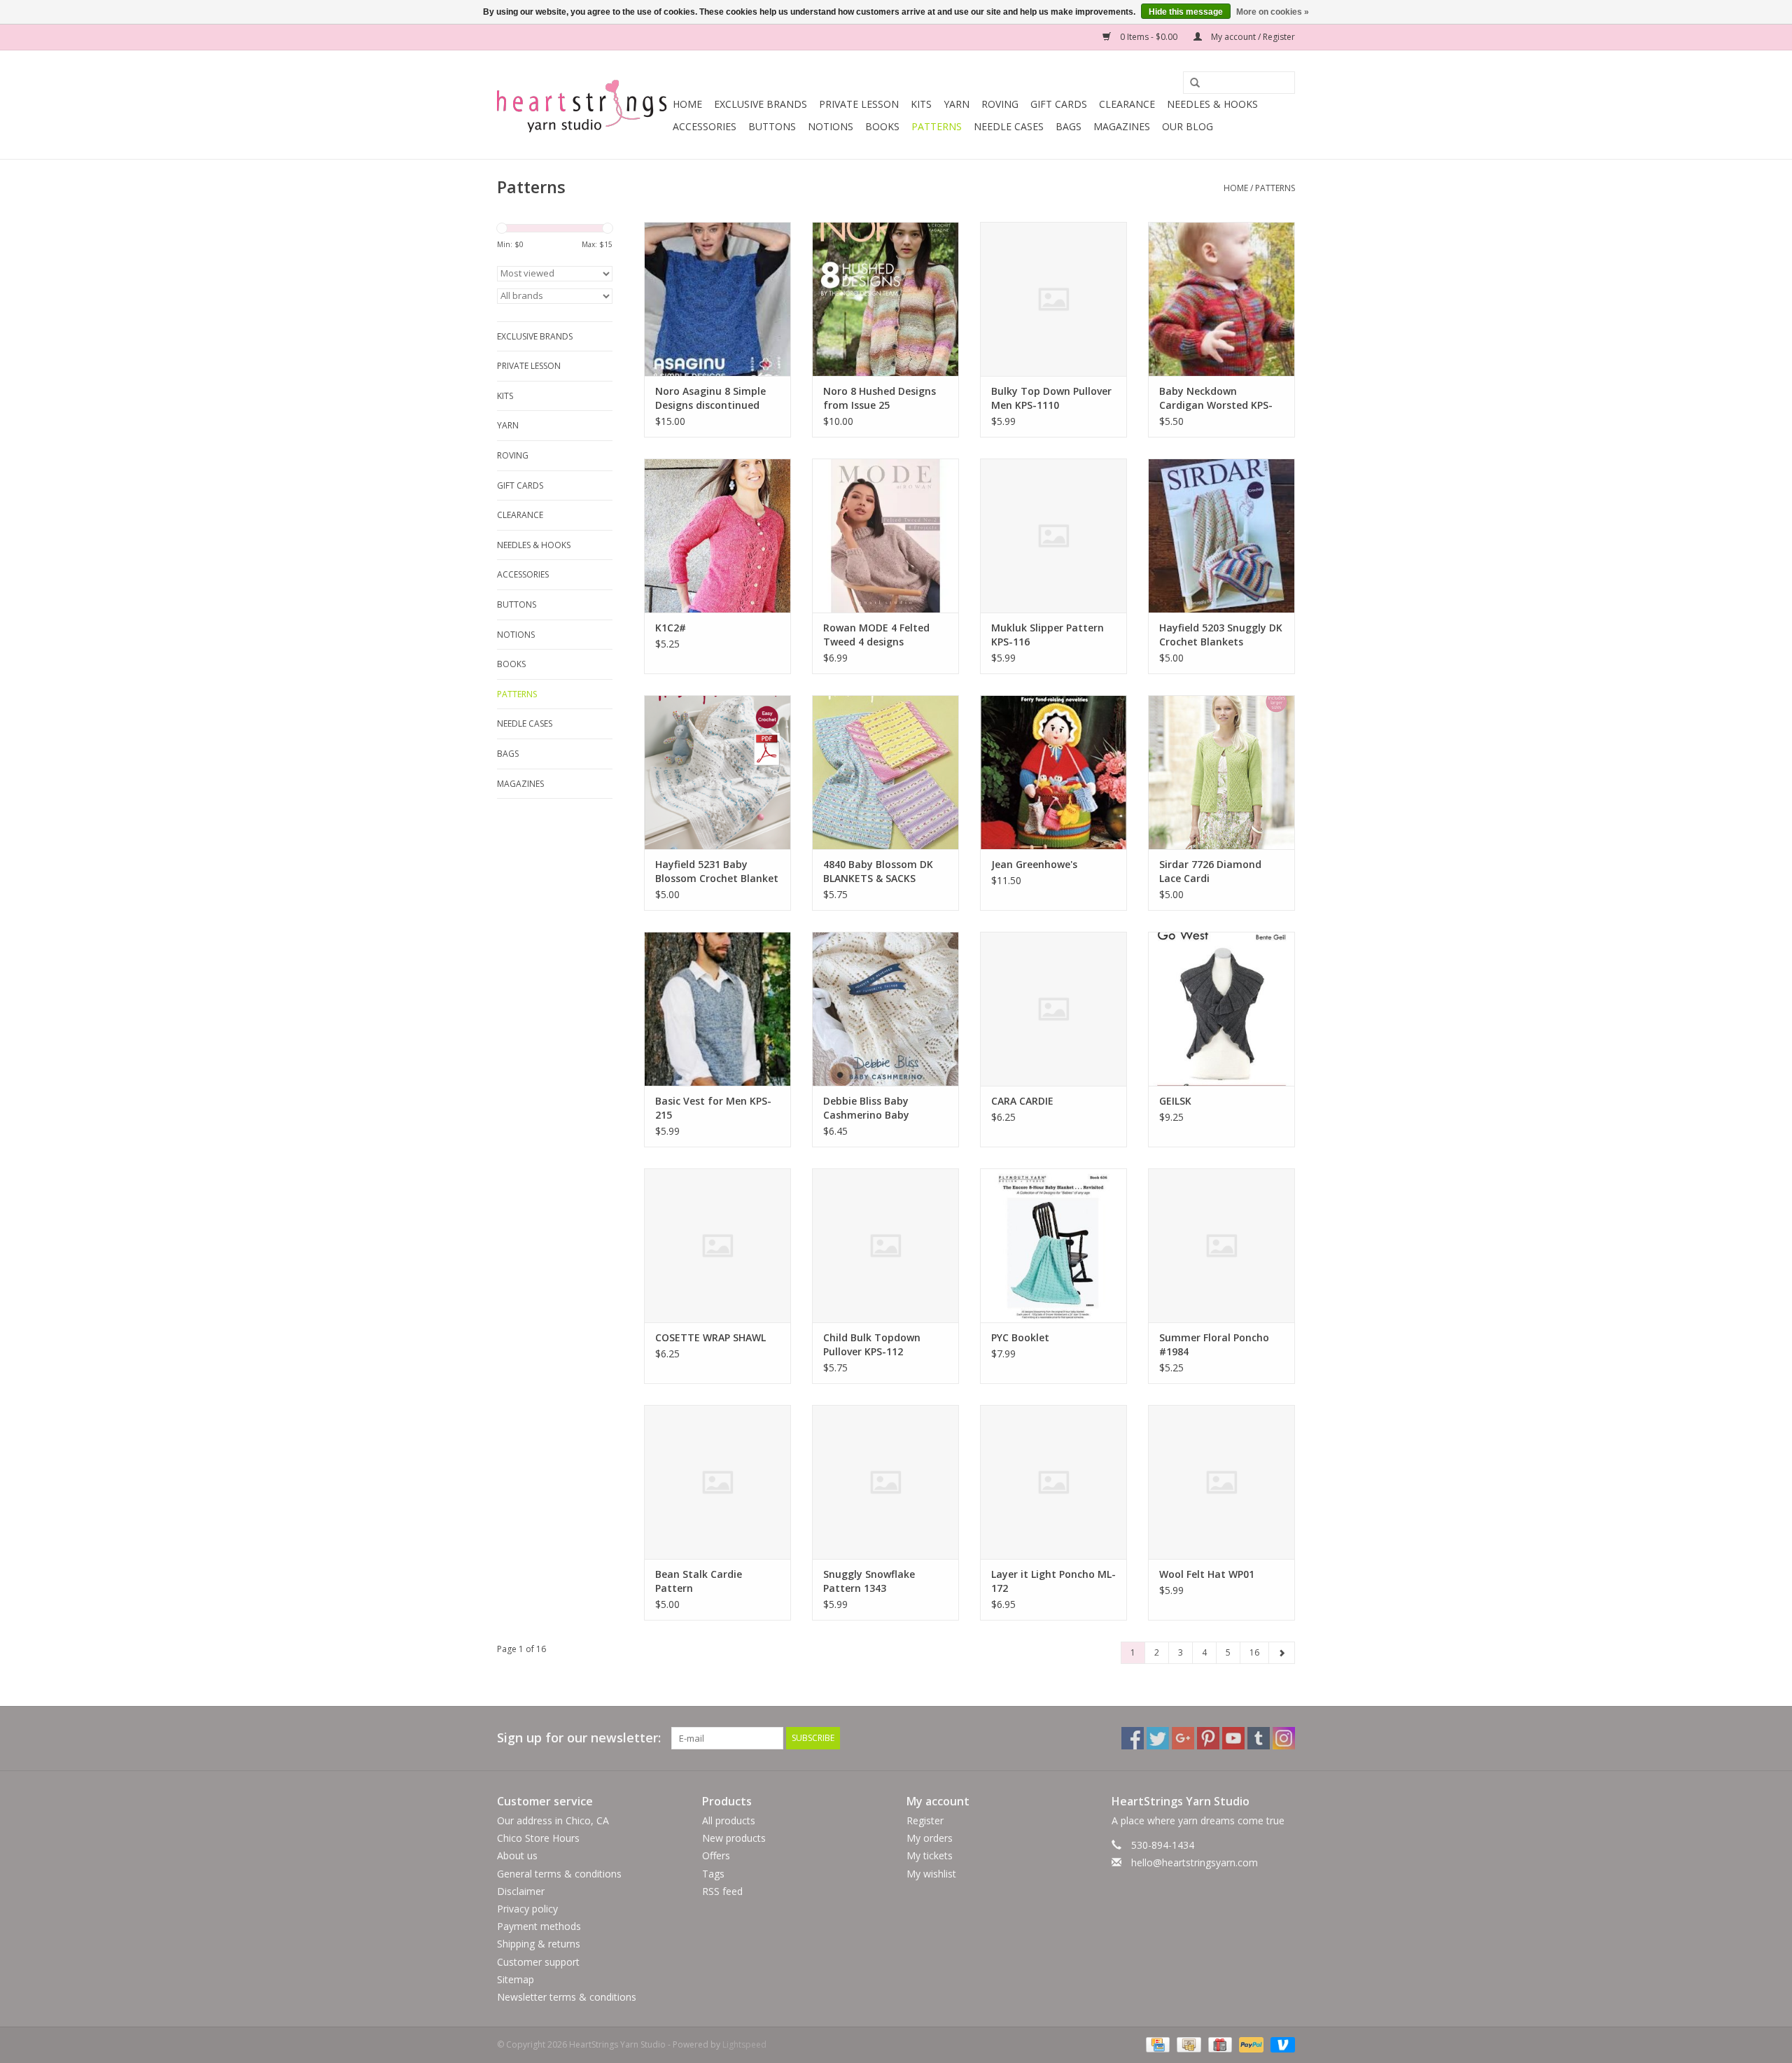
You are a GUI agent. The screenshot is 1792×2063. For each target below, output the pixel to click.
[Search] (1190, 83)
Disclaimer (521, 1891)
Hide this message (1186, 12)
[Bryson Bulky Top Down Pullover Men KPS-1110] (1053, 299)
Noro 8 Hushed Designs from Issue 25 (880, 398)
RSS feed (722, 1891)
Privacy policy (527, 1909)
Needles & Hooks (1212, 104)
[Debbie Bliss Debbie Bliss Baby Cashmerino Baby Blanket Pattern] (885, 1009)
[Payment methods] (1156, 2044)
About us (517, 1855)
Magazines (1122, 126)
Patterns (937, 126)
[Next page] (1282, 1653)
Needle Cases (1009, 126)
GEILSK (1175, 1101)
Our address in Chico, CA (553, 1820)
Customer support (538, 1962)
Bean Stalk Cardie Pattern (699, 1581)
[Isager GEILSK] (1221, 1009)
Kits (921, 104)
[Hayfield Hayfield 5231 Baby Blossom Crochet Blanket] (717, 772)
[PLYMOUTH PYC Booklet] (1053, 1245)
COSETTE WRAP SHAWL (710, 1337)
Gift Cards (1059, 104)
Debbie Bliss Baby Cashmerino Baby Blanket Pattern (866, 1108)
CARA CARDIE (1022, 1101)
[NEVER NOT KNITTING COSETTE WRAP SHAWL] (717, 1245)
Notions (831, 126)
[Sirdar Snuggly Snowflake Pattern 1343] (885, 1482)
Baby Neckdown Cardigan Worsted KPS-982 (1216, 398)
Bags (1069, 126)
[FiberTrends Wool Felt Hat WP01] (1221, 1482)
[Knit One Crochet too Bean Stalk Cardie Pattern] (717, 1482)
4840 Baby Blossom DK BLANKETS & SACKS (878, 871)
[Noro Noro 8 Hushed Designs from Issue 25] (885, 299)
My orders (930, 1838)
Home (687, 104)
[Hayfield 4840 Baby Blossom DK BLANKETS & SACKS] (885, 772)
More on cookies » (1273, 12)
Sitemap (516, 1979)
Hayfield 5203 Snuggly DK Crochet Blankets (1221, 635)
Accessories (705, 126)
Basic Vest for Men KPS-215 (713, 1108)
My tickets (930, 1855)
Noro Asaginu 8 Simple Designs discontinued (710, 398)
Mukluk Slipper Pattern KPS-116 (1048, 635)
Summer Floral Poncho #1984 (1214, 1344)
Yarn (957, 104)
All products (729, 1820)
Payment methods (539, 1926)
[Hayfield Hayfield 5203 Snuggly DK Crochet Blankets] (1221, 536)
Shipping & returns (539, 1944)
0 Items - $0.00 (1149, 37)
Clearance (1127, 104)
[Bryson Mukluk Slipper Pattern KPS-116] (1053, 536)
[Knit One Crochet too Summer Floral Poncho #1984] (1221, 1245)
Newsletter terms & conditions (567, 1997)
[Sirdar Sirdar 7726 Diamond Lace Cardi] (1221, 772)
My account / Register (1252, 37)
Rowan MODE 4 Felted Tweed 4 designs (876, 635)
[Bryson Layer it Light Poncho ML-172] (1053, 1482)
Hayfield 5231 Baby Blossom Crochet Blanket (717, 871)
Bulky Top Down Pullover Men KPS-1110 (1051, 398)
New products (734, 1838)
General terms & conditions (559, 1874)
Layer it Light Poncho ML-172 (1053, 1581)
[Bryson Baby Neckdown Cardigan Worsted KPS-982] (1221, 299)
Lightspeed (744, 2044)
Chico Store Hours (538, 1838)
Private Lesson (859, 104)
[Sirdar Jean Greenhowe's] (1053, 772)
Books (882, 126)
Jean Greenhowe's (1034, 864)
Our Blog (1188, 126)
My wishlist (931, 1874)
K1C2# (671, 628)
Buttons (772, 126)
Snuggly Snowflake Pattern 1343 (869, 1581)
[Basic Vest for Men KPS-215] (717, 1009)
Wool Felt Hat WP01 (1207, 1574)
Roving (1000, 104)
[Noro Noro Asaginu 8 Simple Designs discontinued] (717, 299)
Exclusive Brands (761, 104)
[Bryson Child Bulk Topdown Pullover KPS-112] (885, 1245)
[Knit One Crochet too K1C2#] (717, 536)
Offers (716, 1855)
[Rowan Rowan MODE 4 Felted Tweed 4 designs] (885, 536)
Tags (713, 1874)
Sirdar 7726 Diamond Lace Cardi (1210, 871)
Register (925, 1820)
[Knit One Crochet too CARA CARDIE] (1053, 1009)
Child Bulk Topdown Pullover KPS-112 (872, 1344)
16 (1254, 1652)
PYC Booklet (1020, 1337)
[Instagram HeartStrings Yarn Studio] (1284, 1738)
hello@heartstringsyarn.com (1195, 1862)
